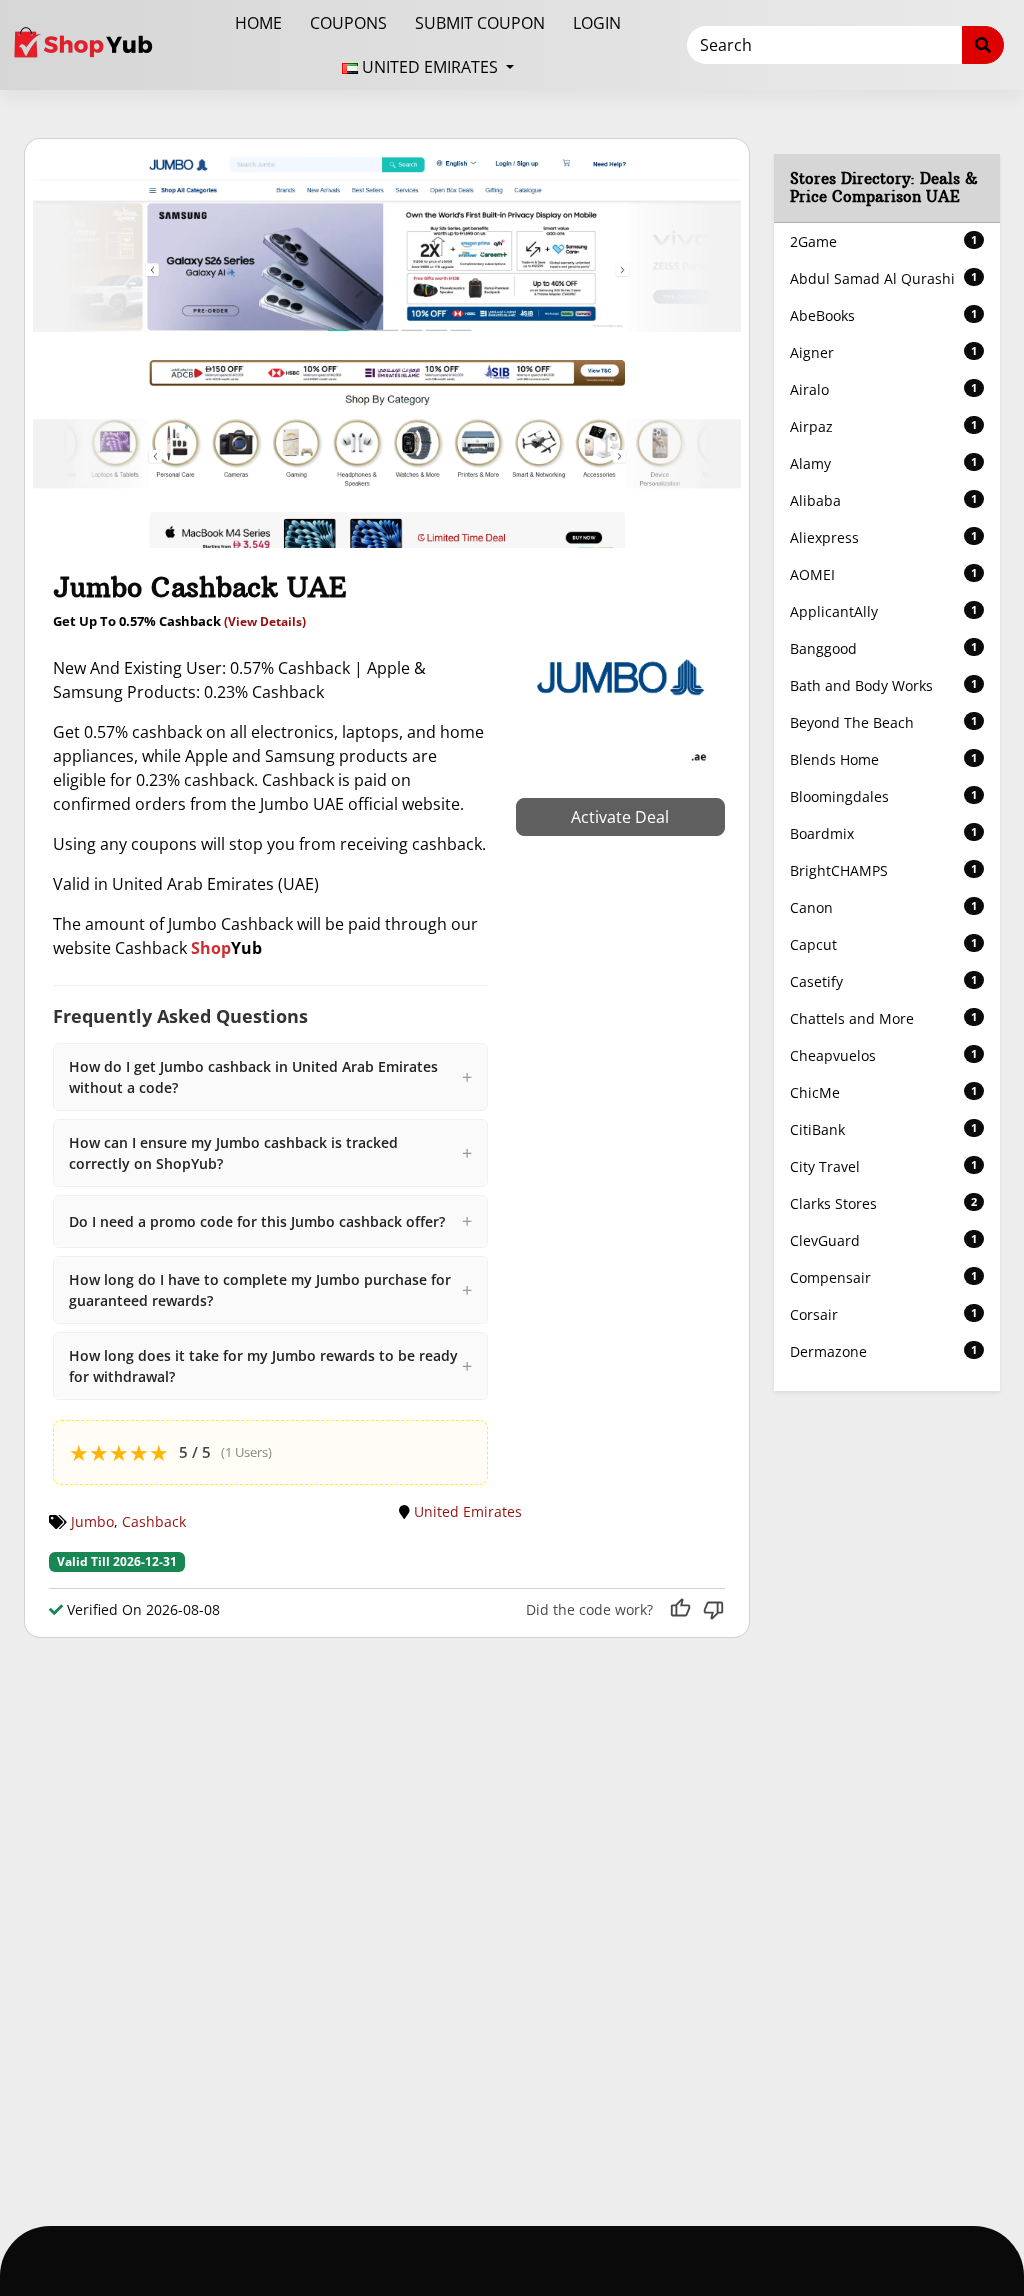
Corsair (883, 1314)
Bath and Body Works (883, 685)
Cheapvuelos (883, 1055)
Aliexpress (883, 537)
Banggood (883, 648)
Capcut (883, 944)
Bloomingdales (883, 796)
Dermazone (883, 1351)
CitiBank (883, 1129)
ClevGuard (883, 1240)
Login (597, 23)
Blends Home (883, 759)
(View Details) (265, 621)
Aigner (883, 352)
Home (258, 23)
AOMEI (883, 574)
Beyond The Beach (883, 722)
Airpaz (883, 426)
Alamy (883, 463)
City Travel (883, 1166)
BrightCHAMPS (883, 870)
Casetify (883, 981)
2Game (883, 241)
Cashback (154, 1521)
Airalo (883, 389)
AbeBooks (883, 315)
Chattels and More (883, 1018)
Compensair (883, 1277)
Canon (883, 907)
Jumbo (92, 1521)
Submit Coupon (480, 23)
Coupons (348, 23)
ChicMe (883, 1092)
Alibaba (883, 500)
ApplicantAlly (883, 611)
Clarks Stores (883, 1203)
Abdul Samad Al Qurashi (883, 278)
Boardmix (883, 833)
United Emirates (468, 1511)
